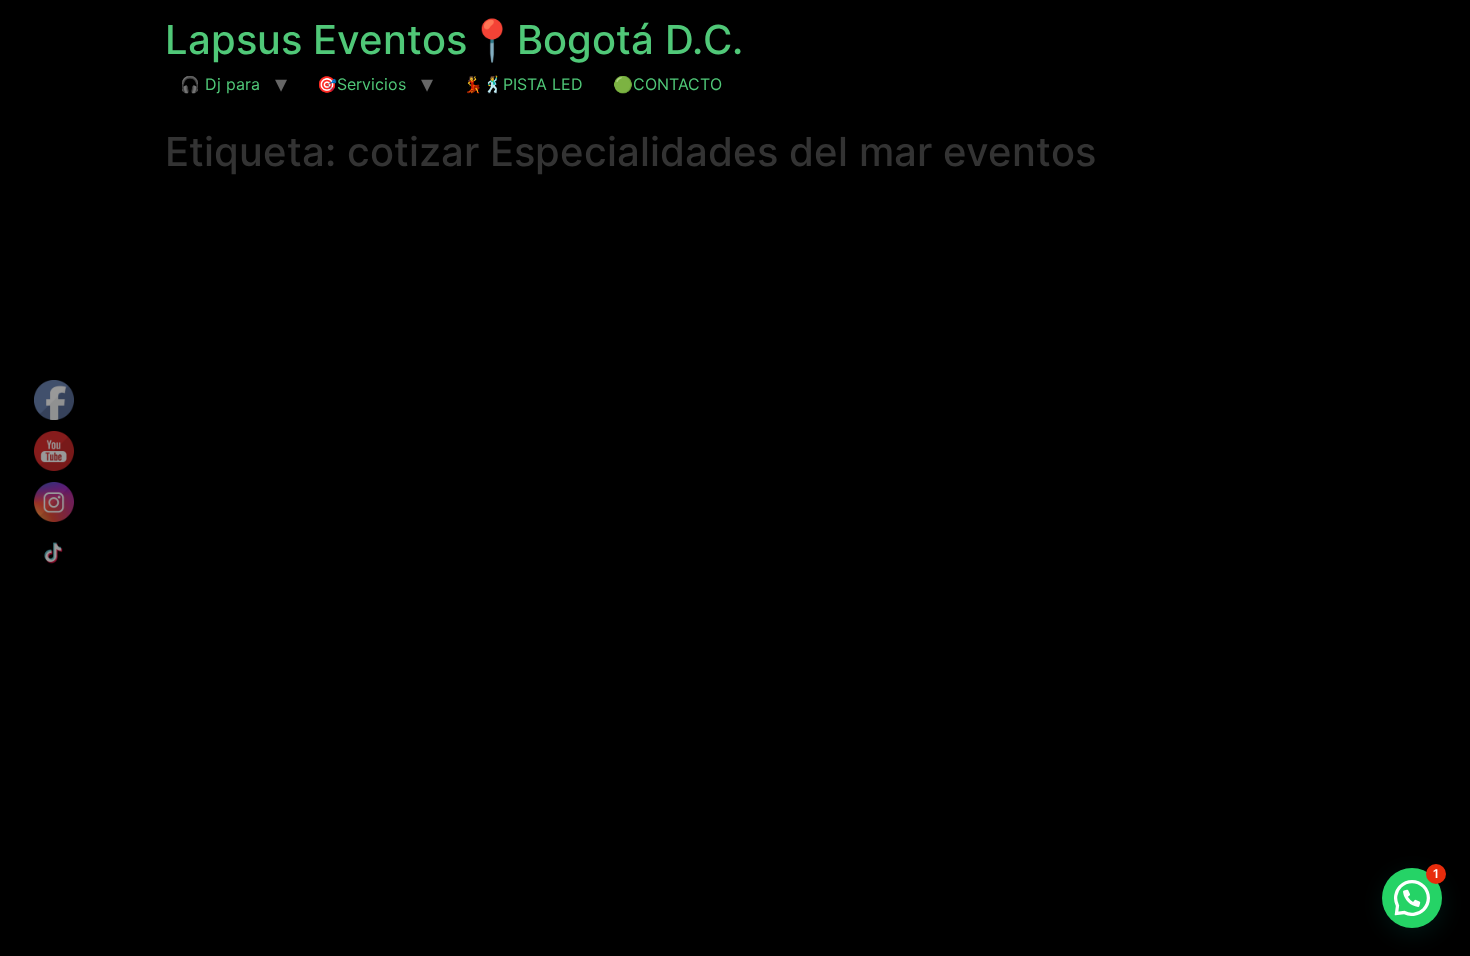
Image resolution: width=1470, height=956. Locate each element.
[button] (1412, 898)
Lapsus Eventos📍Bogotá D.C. (454, 39)
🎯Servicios (361, 84)
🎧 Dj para (220, 84)
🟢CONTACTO (667, 84)
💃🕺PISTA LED (523, 84)
